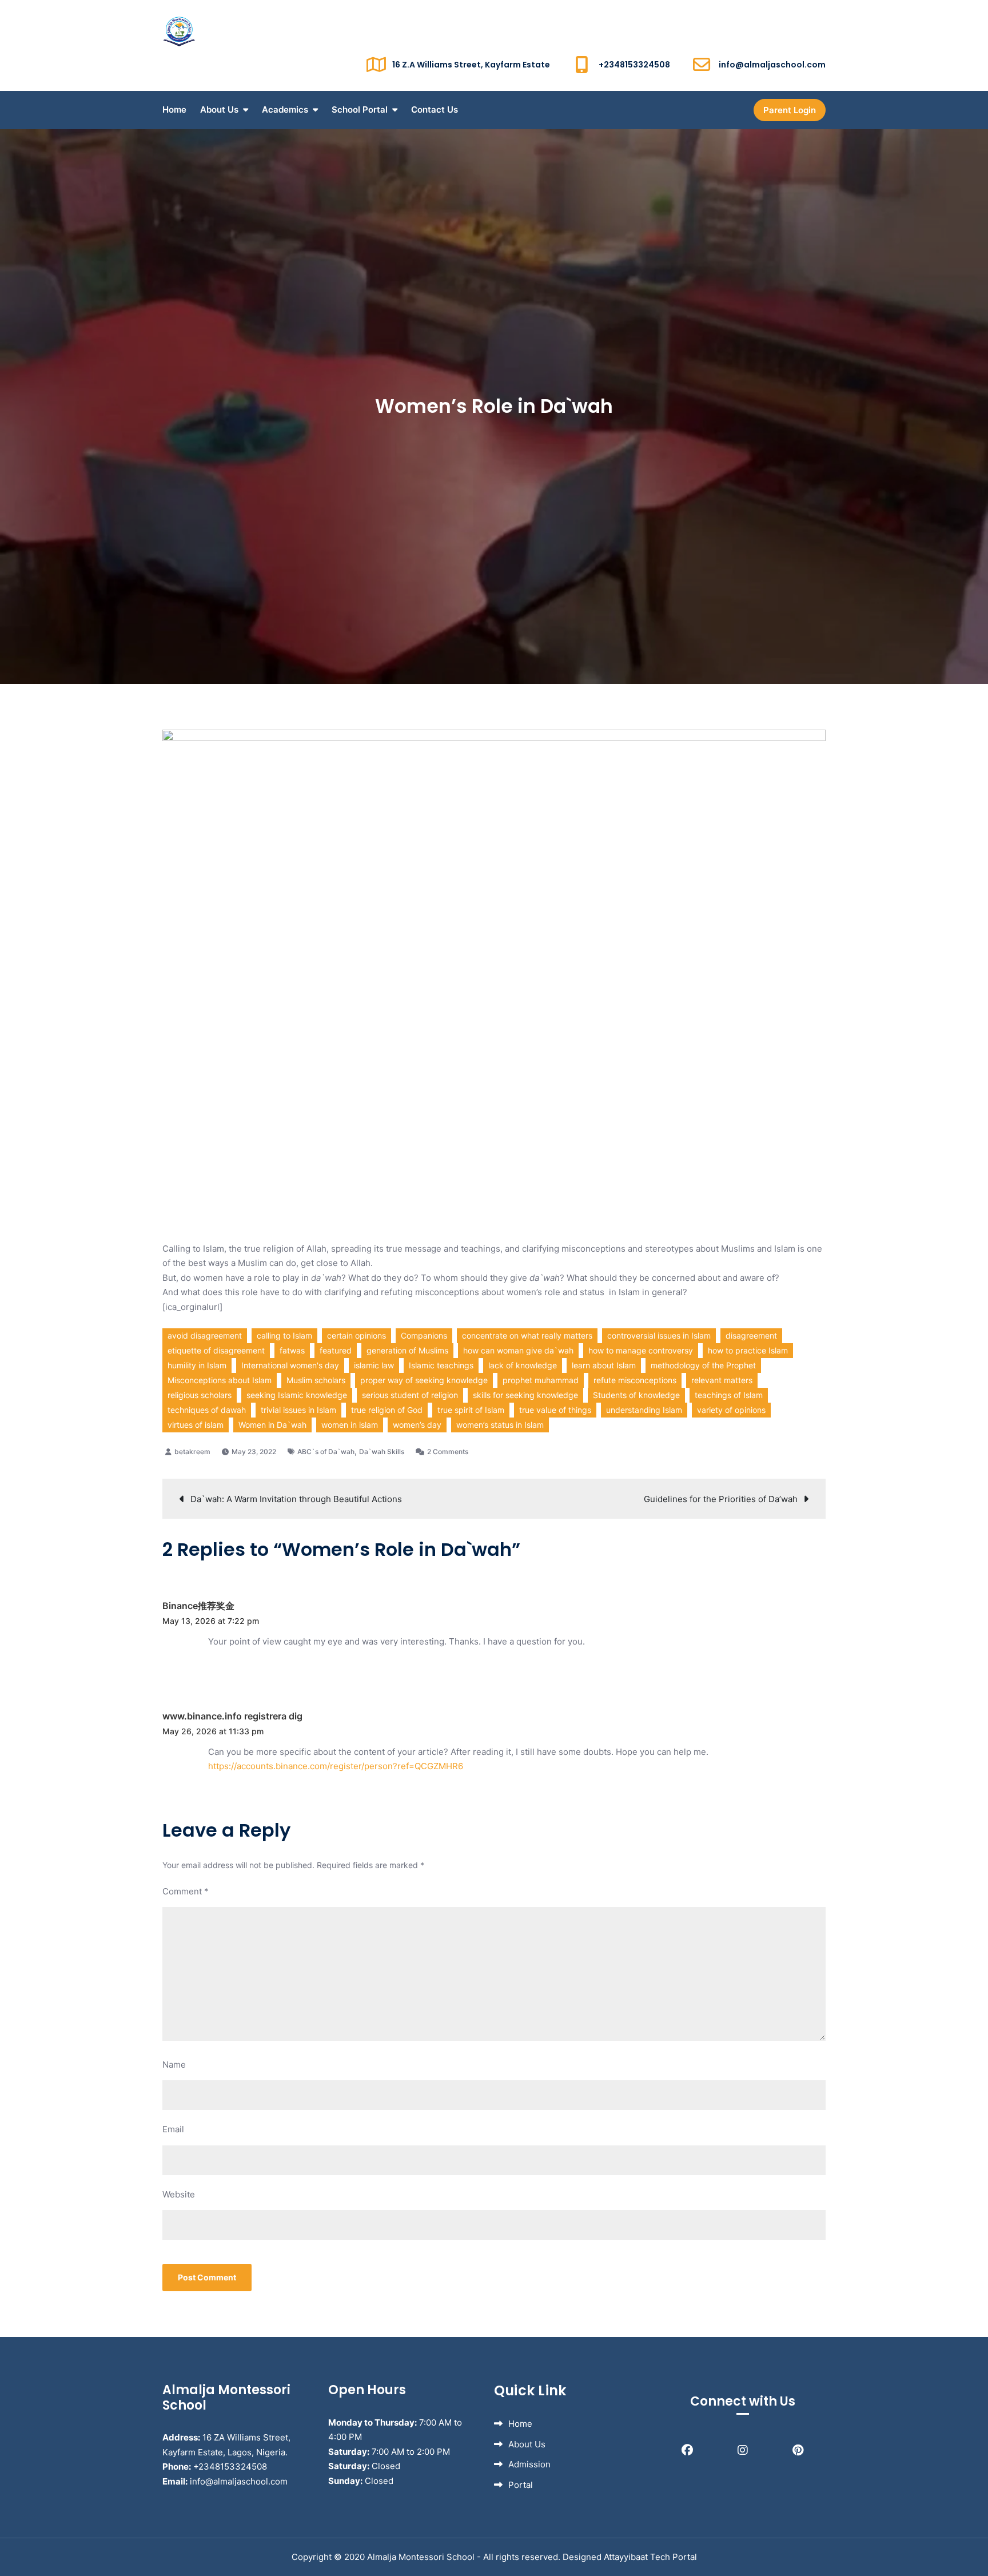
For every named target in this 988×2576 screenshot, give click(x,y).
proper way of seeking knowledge (424, 1380)
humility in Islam (197, 1365)
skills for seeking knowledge (525, 1395)
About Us (219, 110)
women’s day (417, 1425)
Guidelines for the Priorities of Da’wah (721, 1499)
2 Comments (448, 1452)
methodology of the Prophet (703, 1365)
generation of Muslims (407, 1350)
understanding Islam (644, 1410)
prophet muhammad (541, 1380)
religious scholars (200, 1395)
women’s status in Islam (500, 1425)
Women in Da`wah (272, 1425)
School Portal (360, 110)
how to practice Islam (748, 1350)
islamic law (374, 1365)
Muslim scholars (316, 1380)
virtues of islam (196, 1425)
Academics (285, 110)
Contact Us (435, 110)
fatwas (292, 1350)
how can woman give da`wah (518, 1350)
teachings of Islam (729, 1395)
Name (174, 2065)
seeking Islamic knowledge (297, 1395)
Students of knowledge (636, 1395)
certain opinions (356, 1335)
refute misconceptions (635, 1380)
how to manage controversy (641, 1350)
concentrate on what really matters (527, 1335)
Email (173, 2129)
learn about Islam (604, 1365)
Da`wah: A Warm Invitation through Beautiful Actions (296, 1499)
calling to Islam (284, 1335)
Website (179, 2194)
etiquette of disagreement (216, 1350)
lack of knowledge (523, 1365)
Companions (424, 1335)
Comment (186, 1891)
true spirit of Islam (471, 1410)
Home (174, 110)
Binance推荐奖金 (198, 1606)
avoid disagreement (205, 1335)
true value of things (555, 1410)
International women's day (290, 1365)
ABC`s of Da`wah (326, 1452)
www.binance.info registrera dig (232, 1716)
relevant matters (722, 1380)
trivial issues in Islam (298, 1410)
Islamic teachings (441, 1365)
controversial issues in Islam (659, 1335)
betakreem (192, 1452)
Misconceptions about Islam (220, 1380)
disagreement (751, 1335)
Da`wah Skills (382, 1452)
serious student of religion (410, 1395)
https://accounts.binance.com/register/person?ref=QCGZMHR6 (336, 1766)
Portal (521, 2485)
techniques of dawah (207, 1410)
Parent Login (790, 110)
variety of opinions (731, 1410)
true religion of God (387, 1410)
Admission (529, 2464)
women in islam (350, 1425)
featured (336, 1350)
